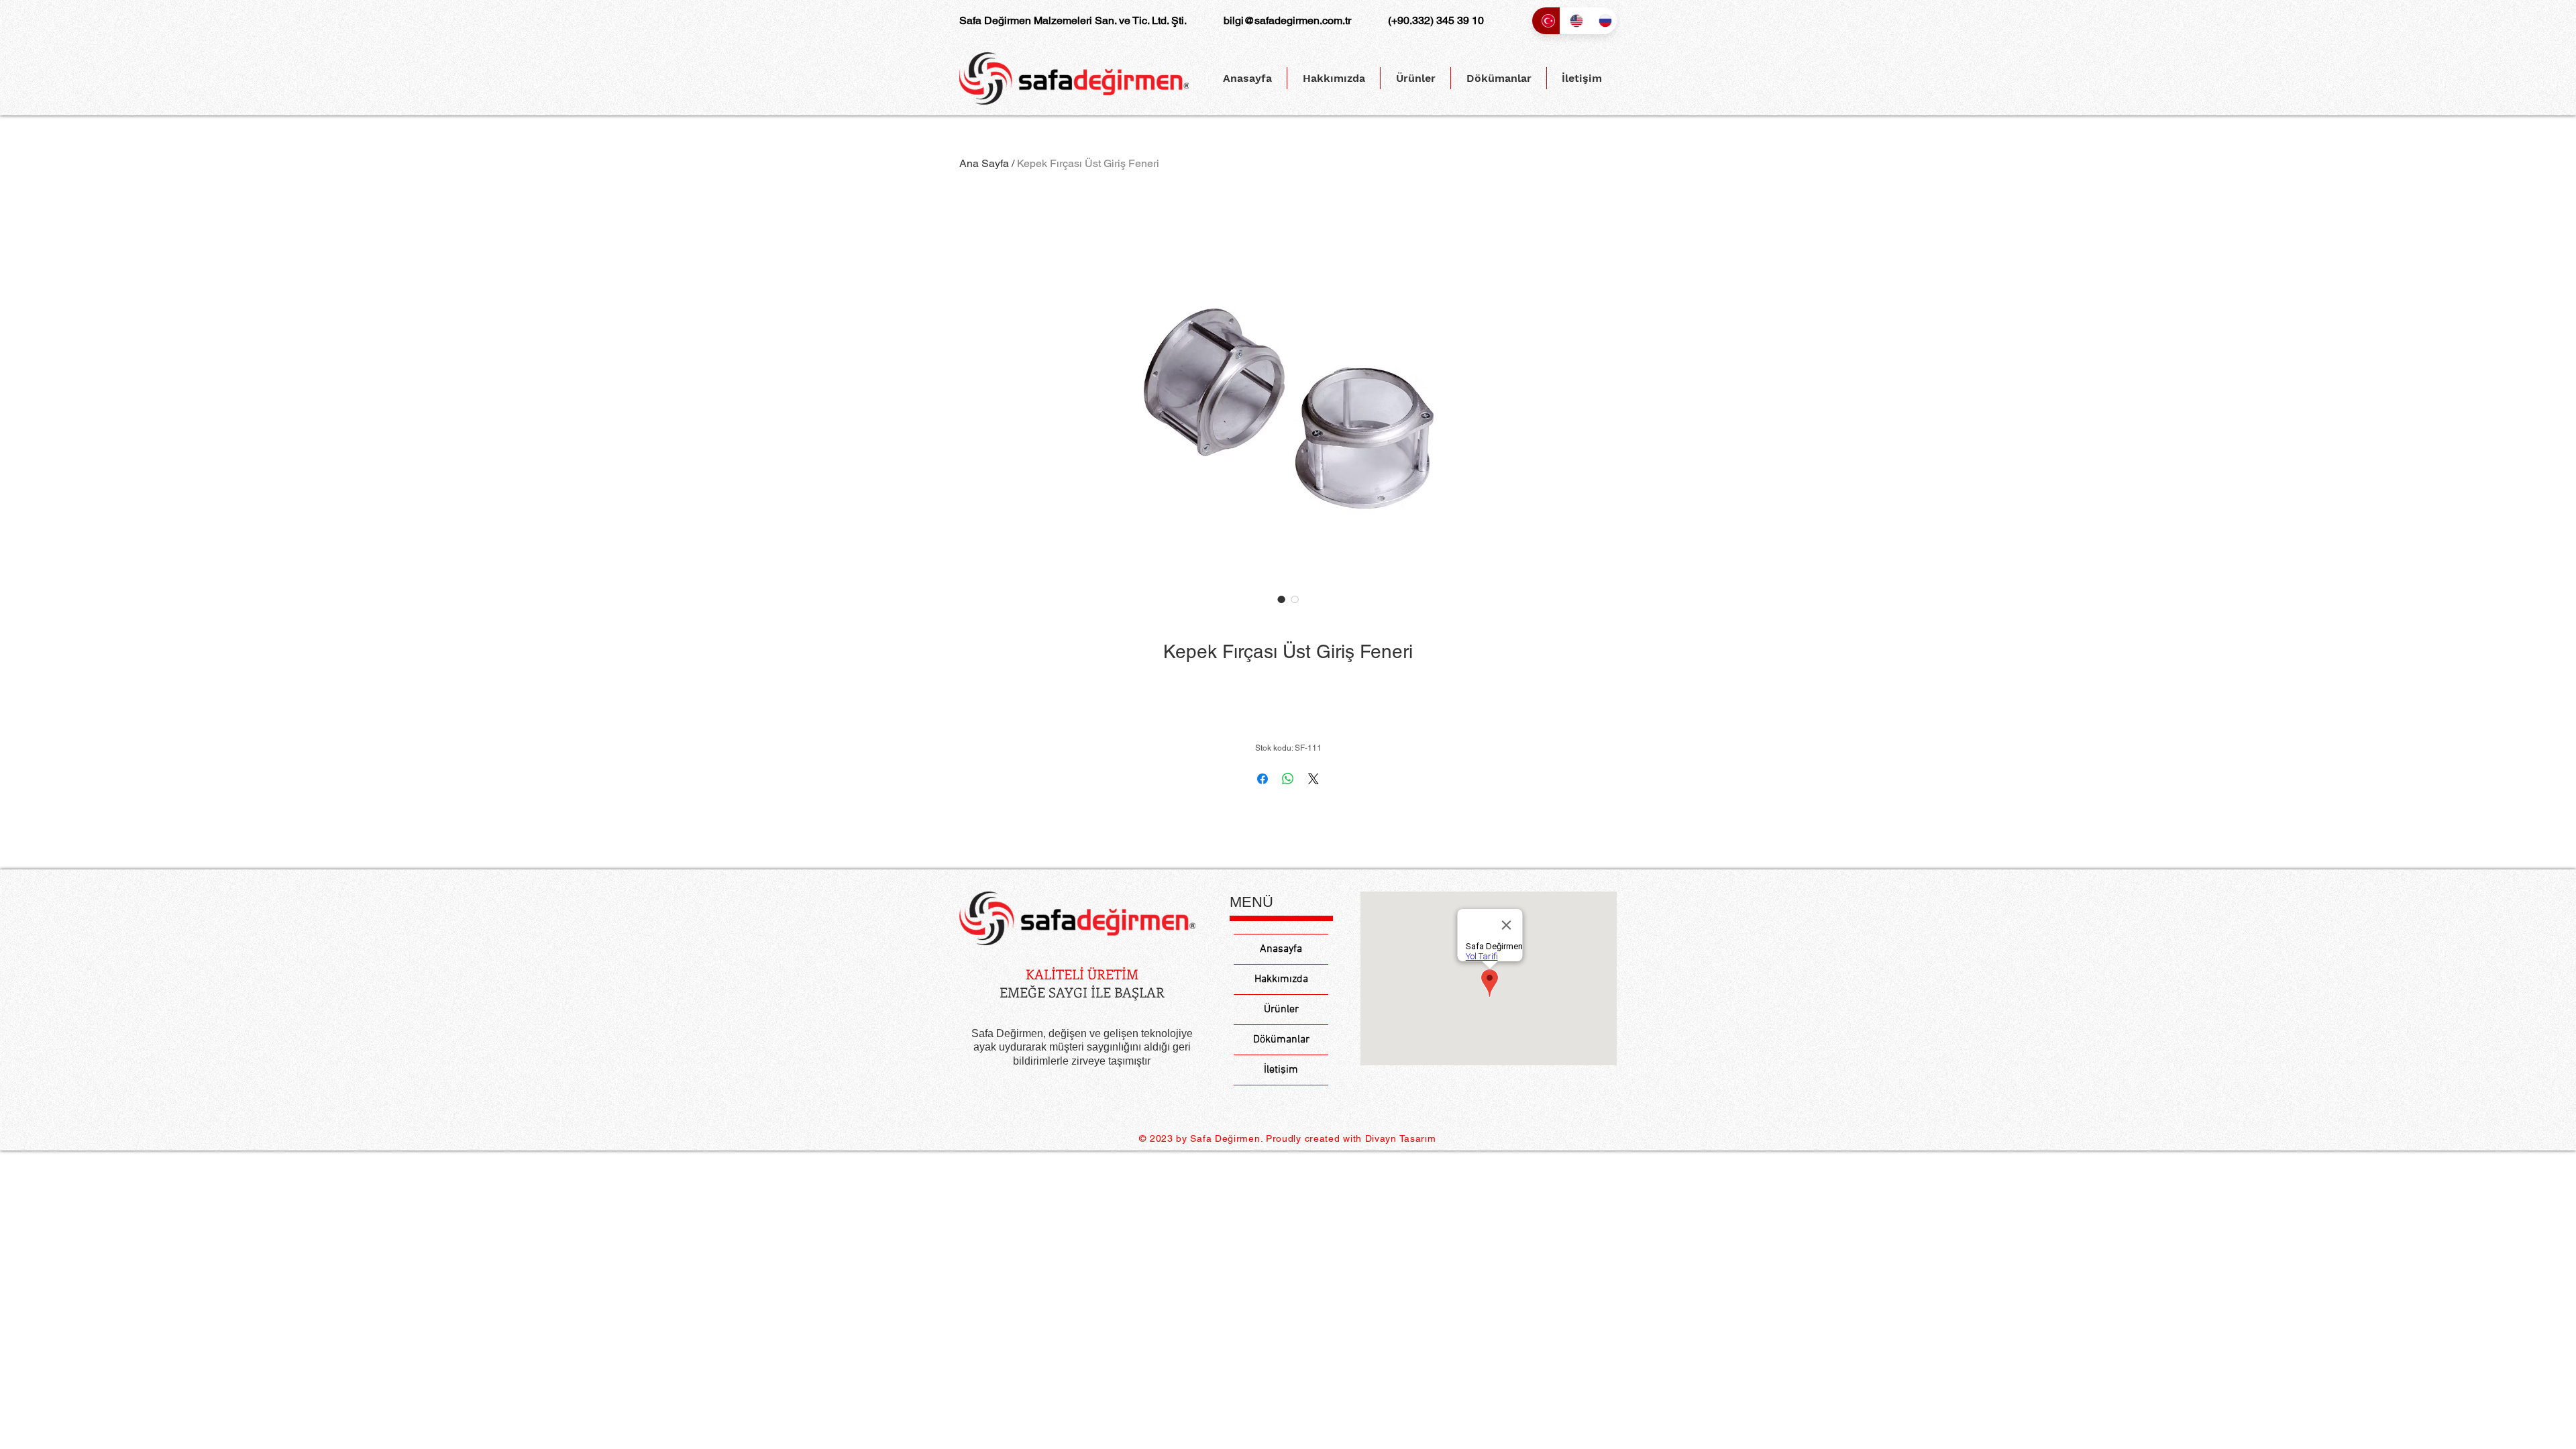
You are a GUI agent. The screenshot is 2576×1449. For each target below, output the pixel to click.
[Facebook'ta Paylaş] (1263, 779)
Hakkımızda (1281, 979)
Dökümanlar (1281, 1040)
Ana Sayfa (984, 163)
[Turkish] (1546, 21)
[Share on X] (1313, 779)
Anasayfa (1281, 949)
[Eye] (1077, 919)
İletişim (1281, 1070)
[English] (1574, 21)
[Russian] (1603, 21)
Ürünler (1281, 1010)
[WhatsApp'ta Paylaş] (1288, 779)
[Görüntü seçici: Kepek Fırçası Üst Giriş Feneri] (1281, 599)
